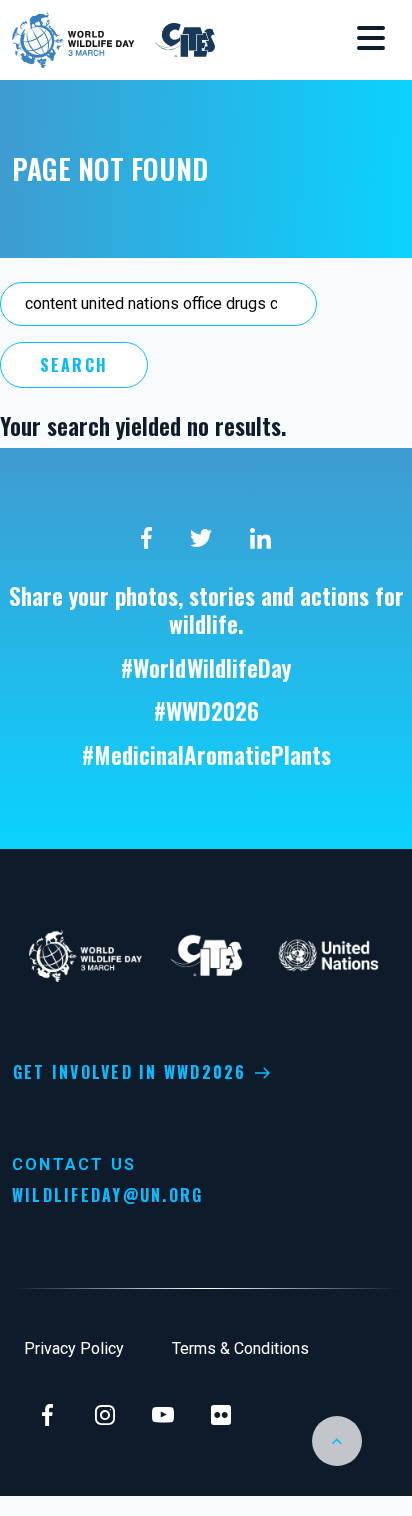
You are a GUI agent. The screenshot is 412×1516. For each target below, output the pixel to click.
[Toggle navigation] (371, 40)
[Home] (75, 38)
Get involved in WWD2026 (130, 1072)
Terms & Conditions (240, 1348)
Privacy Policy (74, 1348)
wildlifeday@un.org (107, 1195)
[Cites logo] (185, 38)
